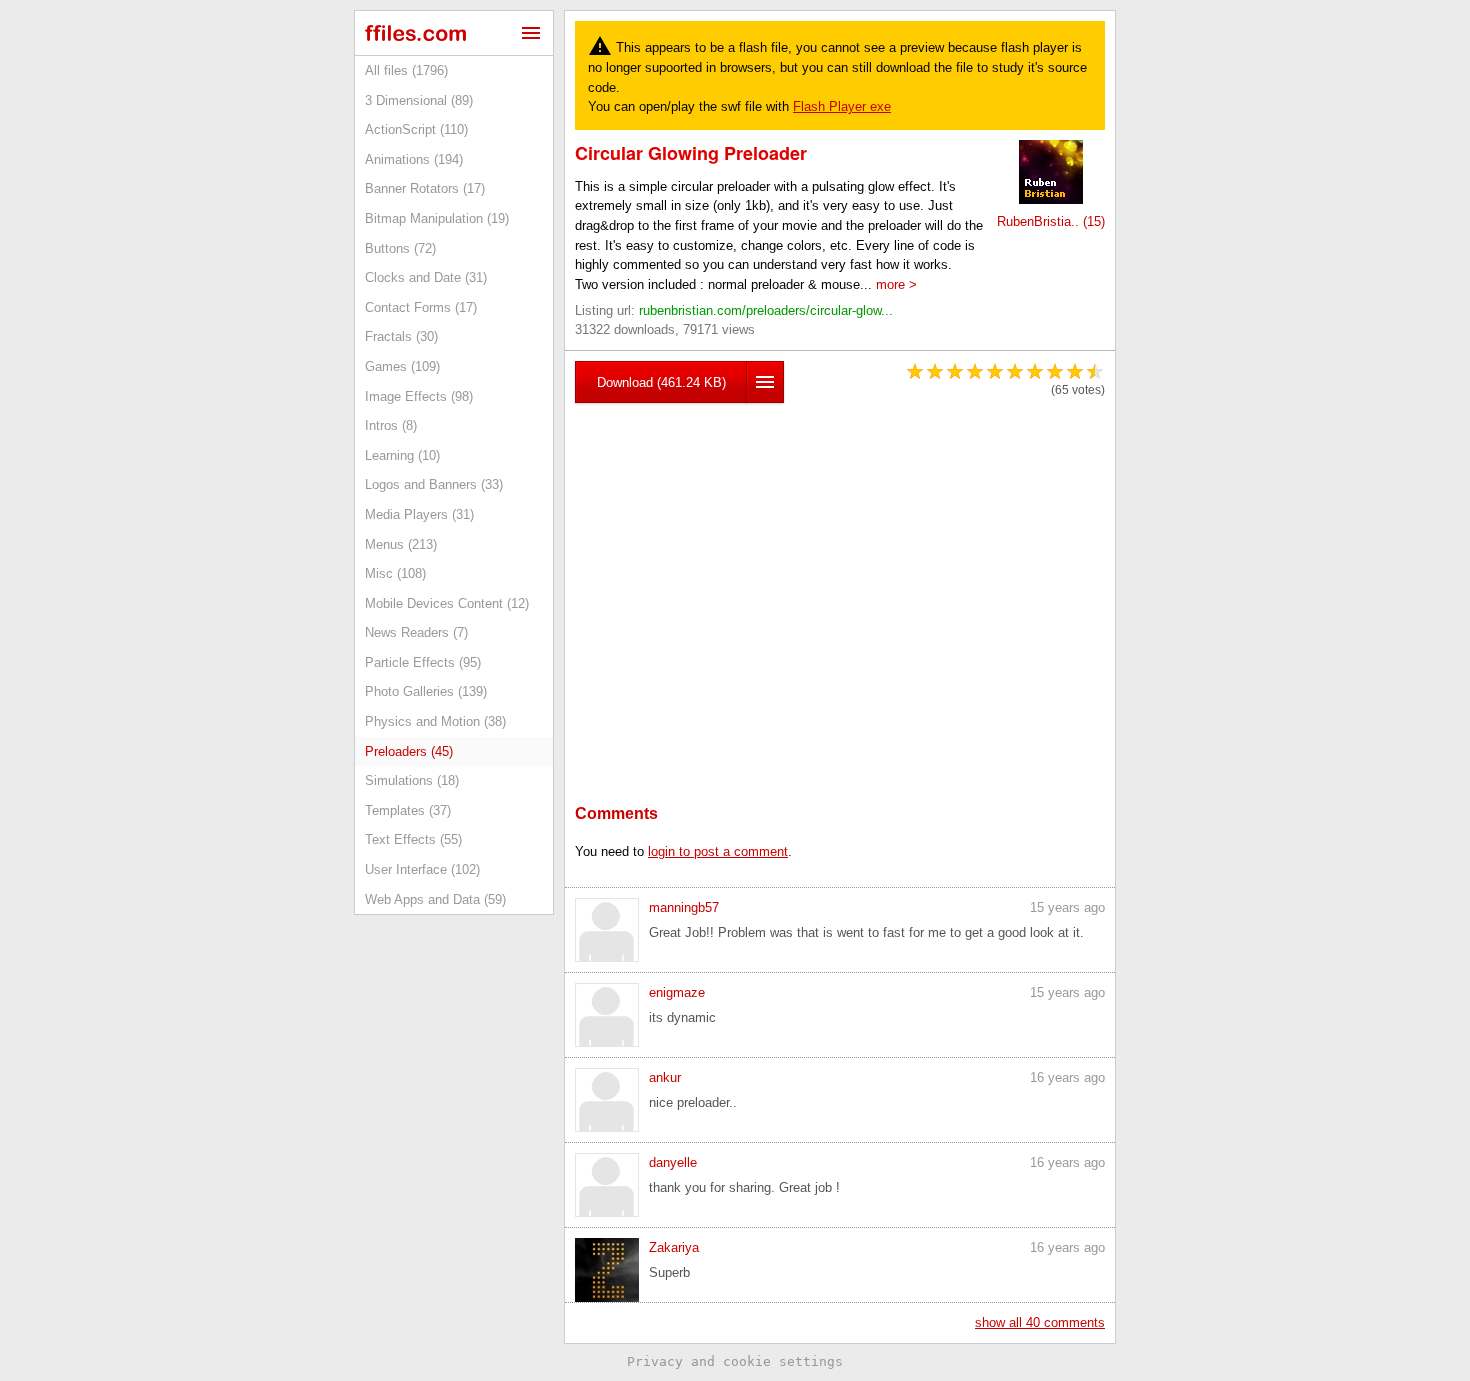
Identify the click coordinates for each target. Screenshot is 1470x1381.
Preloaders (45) (409, 751)
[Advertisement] (840, 573)
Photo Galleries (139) (426, 691)
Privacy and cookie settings (735, 1361)
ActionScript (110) (416, 129)
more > (896, 284)
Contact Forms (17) (421, 307)
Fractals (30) (401, 336)
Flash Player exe (842, 106)
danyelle (673, 1162)
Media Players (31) (419, 514)
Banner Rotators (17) (425, 188)
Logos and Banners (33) (434, 484)
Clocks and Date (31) (426, 277)
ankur (665, 1077)
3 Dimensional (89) (419, 100)
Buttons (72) (400, 248)
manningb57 (684, 907)
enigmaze (677, 992)
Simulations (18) (412, 780)
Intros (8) (391, 425)
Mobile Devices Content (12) (447, 603)
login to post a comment (718, 851)
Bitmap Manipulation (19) (437, 218)
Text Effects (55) (413, 839)
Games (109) (402, 366)
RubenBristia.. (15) (1051, 221)
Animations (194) (414, 159)
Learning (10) (402, 455)
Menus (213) (401, 544)
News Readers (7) (416, 632)
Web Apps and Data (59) (435, 899)
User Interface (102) (422, 869)
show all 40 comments (1040, 1322)
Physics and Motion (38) (435, 721)
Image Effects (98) (419, 396)
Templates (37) (408, 810)
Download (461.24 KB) (661, 382)
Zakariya (674, 1247)
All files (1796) (406, 70)
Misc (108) (395, 573)
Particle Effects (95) (423, 662)
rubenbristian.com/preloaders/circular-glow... (766, 310)
